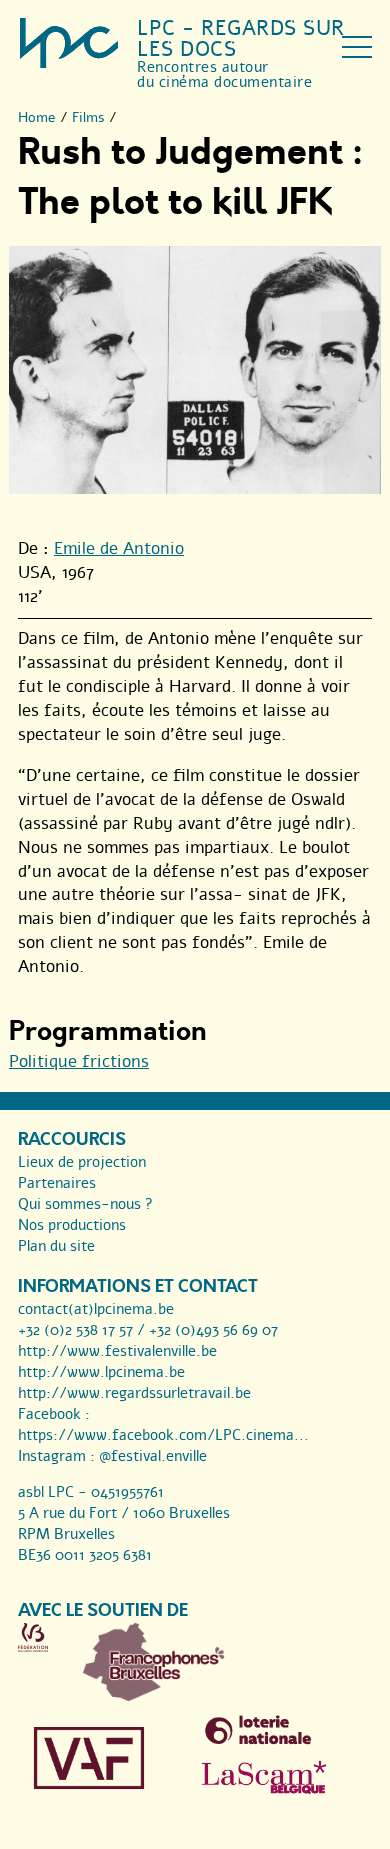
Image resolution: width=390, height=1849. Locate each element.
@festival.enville (153, 1456)
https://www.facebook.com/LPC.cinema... (163, 1435)
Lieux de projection (82, 1162)
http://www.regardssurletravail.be (134, 1393)
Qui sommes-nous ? (85, 1204)
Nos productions (72, 1225)
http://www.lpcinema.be (101, 1372)
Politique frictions (79, 1061)
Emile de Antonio (119, 548)
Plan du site (56, 1246)
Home (37, 117)
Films (88, 117)
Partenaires (57, 1183)
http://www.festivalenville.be (117, 1351)
